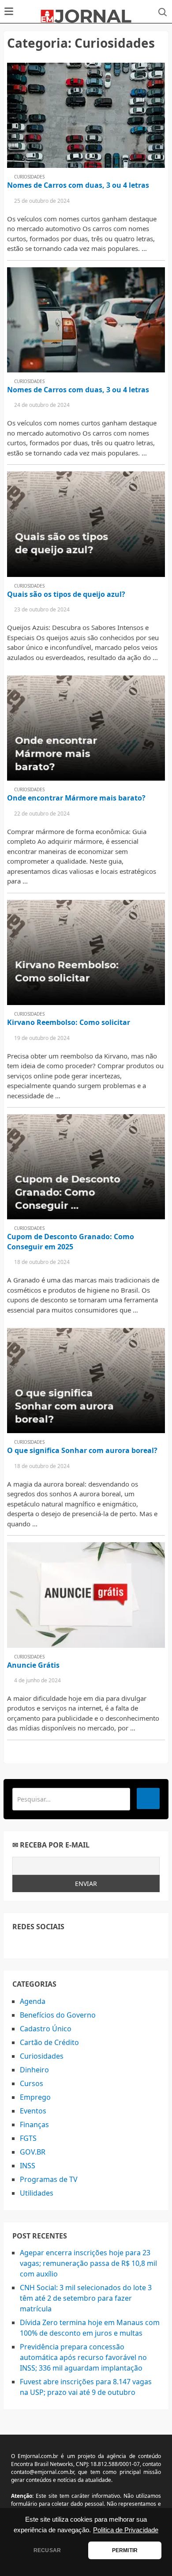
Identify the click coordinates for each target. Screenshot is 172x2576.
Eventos (33, 2111)
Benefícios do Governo (58, 2015)
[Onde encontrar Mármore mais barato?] (86, 728)
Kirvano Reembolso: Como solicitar (69, 1022)
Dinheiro (34, 2070)
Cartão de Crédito (49, 2042)
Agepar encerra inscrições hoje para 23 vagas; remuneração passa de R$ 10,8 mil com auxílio (88, 2263)
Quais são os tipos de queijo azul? (66, 594)
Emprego (35, 2097)
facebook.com (18, 1944)
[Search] (148, 1798)
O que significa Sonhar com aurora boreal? (82, 1450)
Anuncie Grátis (33, 1665)
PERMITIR (125, 2550)
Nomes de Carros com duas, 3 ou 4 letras (78, 185)
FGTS (28, 2138)
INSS (28, 2166)
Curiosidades (29, 177)
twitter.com (38, 1944)
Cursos (32, 2083)
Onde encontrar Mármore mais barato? (76, 798)
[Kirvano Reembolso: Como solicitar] (86, 952)
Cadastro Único (46, 2029)
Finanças (34, 2125)
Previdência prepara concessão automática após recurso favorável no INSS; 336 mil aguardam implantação (83, 2357)
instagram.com (58, 1944)
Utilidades (37, 2193)
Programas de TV (49, 2179)
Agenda (33, 2001)
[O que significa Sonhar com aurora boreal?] (86, 1381)
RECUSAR (47, 2550)
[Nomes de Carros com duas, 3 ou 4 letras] (86, 115)
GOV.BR (33, 2152)
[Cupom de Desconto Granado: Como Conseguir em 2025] (86, 1167)
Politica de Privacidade (126, 2530)
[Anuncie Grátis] (86, 1595)
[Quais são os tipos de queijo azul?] (86, 524)
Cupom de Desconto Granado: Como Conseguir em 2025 (71, 1241)
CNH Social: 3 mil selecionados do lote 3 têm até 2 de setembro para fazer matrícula (86, 2298)
